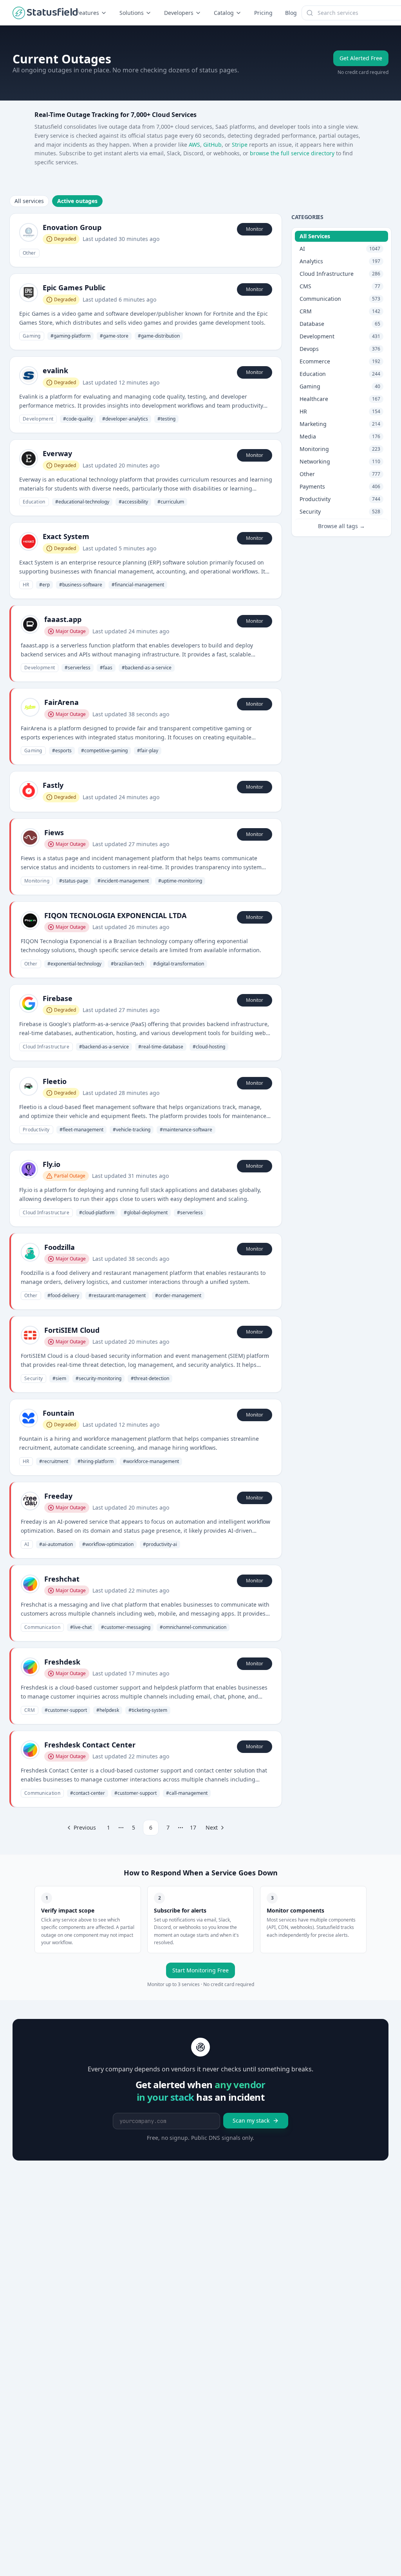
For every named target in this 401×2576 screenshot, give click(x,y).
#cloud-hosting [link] (209, 1047)
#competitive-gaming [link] (104, 751)
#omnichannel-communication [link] (193, 1627)
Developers (179, 13)
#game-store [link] (114, 336)
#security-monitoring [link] (98, 1378)
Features (88, 13)
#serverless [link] (78, 668)
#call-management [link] (187, 1793)
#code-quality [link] (78, 419)
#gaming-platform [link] (70, 336)
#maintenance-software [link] (186, 1130)
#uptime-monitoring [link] (180, 881)
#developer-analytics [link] (125, 419)
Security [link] (33, 1378)
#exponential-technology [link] (74, 964)
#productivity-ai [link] (160, 1544)
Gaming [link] (32, 336)
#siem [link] (59, 1378)
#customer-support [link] (66, 1710)
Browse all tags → (341, 526)
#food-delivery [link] (63, 1295)
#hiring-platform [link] (96, 1461)
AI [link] (27, 1544)
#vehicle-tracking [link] (132, 1130)
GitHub (212, 145)
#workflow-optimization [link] (108, 1544)
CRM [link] (30, 1710)
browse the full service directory (292, 153)
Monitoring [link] (37, 881)
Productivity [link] (36, 1130)
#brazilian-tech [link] (127, 964)
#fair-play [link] (148, 751)
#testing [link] (166, 419)
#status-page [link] (74, 881)
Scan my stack (251, 2120)
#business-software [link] (81, 585)
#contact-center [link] (88, 1793)
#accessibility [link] (133, 502)
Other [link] (29, 253)
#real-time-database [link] (161, 1047)
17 (193, 1827)
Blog (291, 13)
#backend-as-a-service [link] (147, 668)
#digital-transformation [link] (179, 964)
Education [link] (34, 502)
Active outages (77, 201)
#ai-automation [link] (56, 1544)
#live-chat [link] (81, 1627)
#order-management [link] (178, 1295)
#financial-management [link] (138, 585)
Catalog (224, 13)
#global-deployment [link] (146, 1212)
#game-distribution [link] (159, 336)
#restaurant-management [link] (117, 1295)
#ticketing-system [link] (148, 1710)
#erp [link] (44, 585)
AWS (194, 145)
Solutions (132, 13)
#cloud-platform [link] (97, 1212)
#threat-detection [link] (150, 1378)
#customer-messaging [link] (126, 1627)
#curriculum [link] (171, 502)
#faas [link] (106, 668)
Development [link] (38, 419)
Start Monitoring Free (200, 1970)
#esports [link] (62, 751)
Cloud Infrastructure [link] (46, 1047)
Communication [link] (42, 1627)
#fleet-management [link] (81, 1130)
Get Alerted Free (361, 58)
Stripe (240, 145)
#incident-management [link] (123, 881)
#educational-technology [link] (82, 502)
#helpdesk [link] (108, 1710)
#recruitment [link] (54, 1461)
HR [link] (26, 585)
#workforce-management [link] (151, 1461)
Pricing (263, 13)
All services (29, 201)
